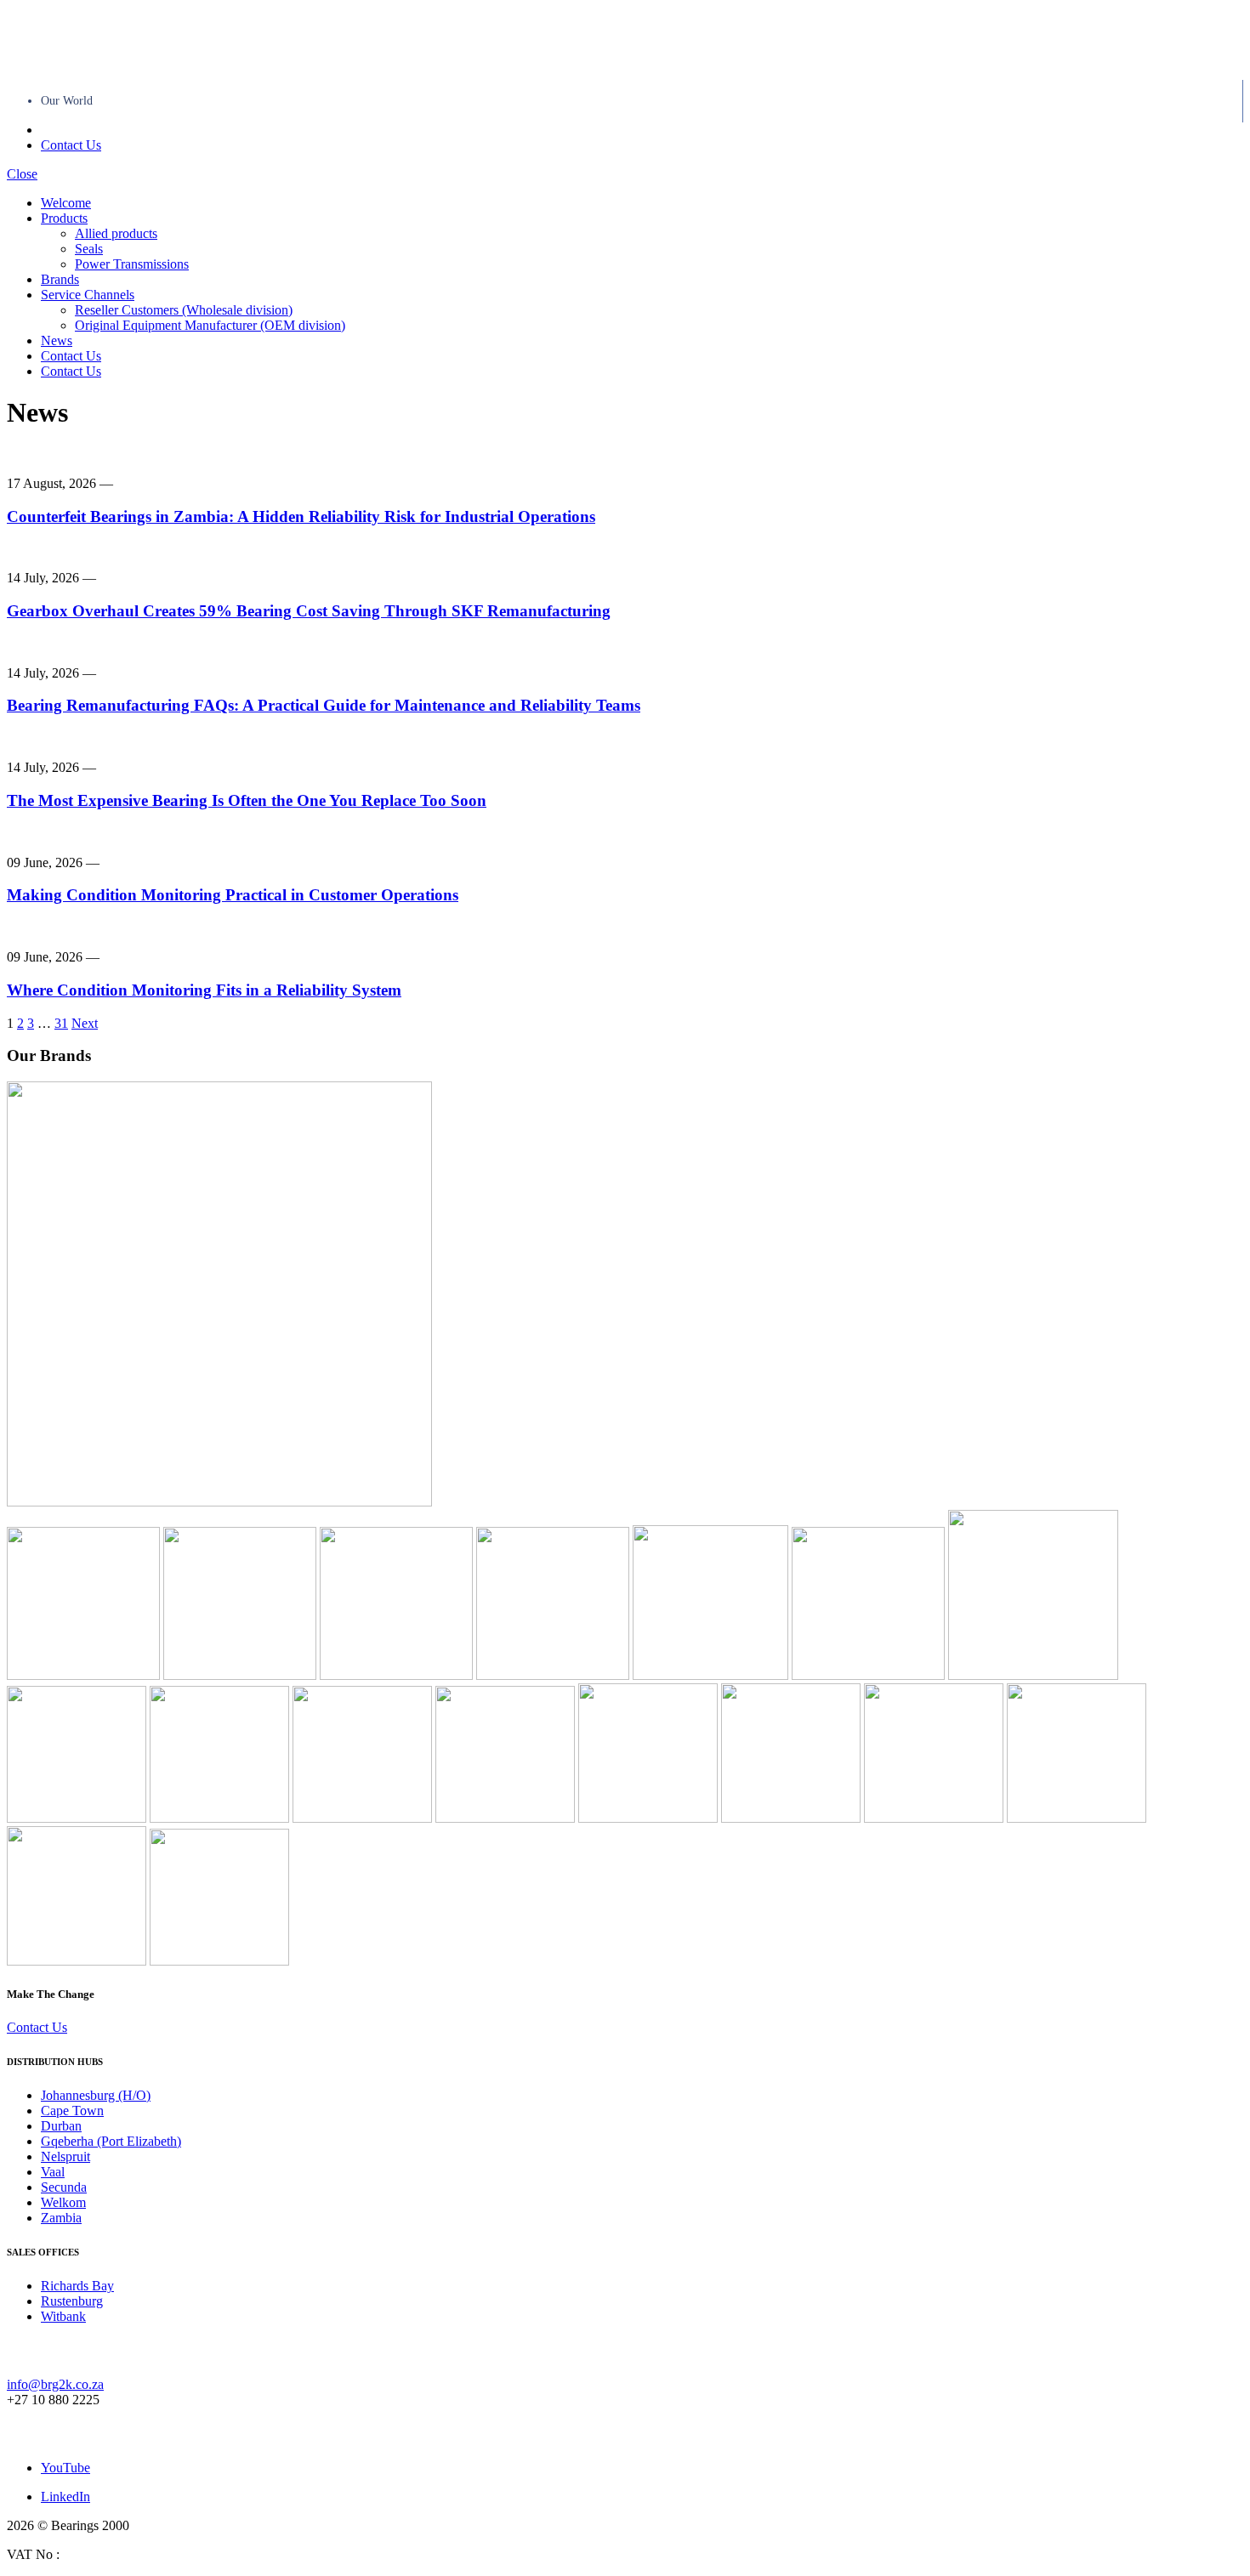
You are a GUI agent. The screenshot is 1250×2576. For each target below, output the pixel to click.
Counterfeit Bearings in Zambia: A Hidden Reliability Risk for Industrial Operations (301, 516)
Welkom (63, 2202)
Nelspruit (65, 2156)
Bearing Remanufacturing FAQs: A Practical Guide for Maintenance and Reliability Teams (324, 705)
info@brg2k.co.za (55, 2384)
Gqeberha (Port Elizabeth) (111, 2141)
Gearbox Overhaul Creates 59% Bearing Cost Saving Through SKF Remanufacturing (309, 611)
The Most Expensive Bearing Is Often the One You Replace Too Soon (247, 800)
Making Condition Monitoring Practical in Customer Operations (233, 895)
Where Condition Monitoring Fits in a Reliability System (204, 990)
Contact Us (71, 145)
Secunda (64, 2187)
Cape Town (72, 2111)
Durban (61, 2126)
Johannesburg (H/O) (96, 2095)
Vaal (53, 2172)
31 (61, 1023)
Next (85, 1023)
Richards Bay (77, 2286)
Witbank (63, 2316)
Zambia (61, 2218)
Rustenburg (72, 2301)
